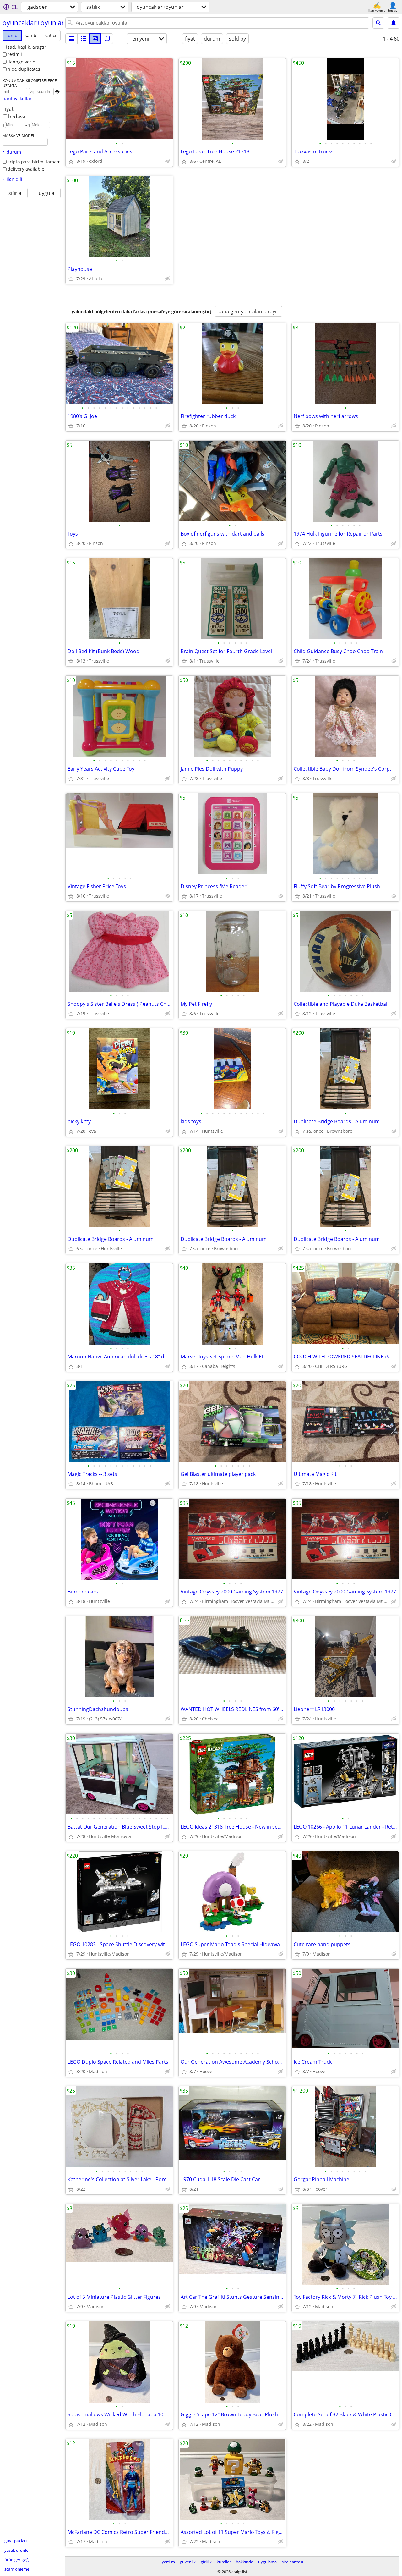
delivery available (26, 169)
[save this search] (394, 23)
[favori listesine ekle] (71, 161)
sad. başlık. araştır (27, 47)
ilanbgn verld (22, 62)
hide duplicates (24, 69)
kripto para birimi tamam (34, 162)
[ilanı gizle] (168, 161)
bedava (17, 117)
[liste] (71, 39)
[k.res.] (83, 39)
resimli (15, 54)
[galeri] (95, 39)
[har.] (107, 39)
